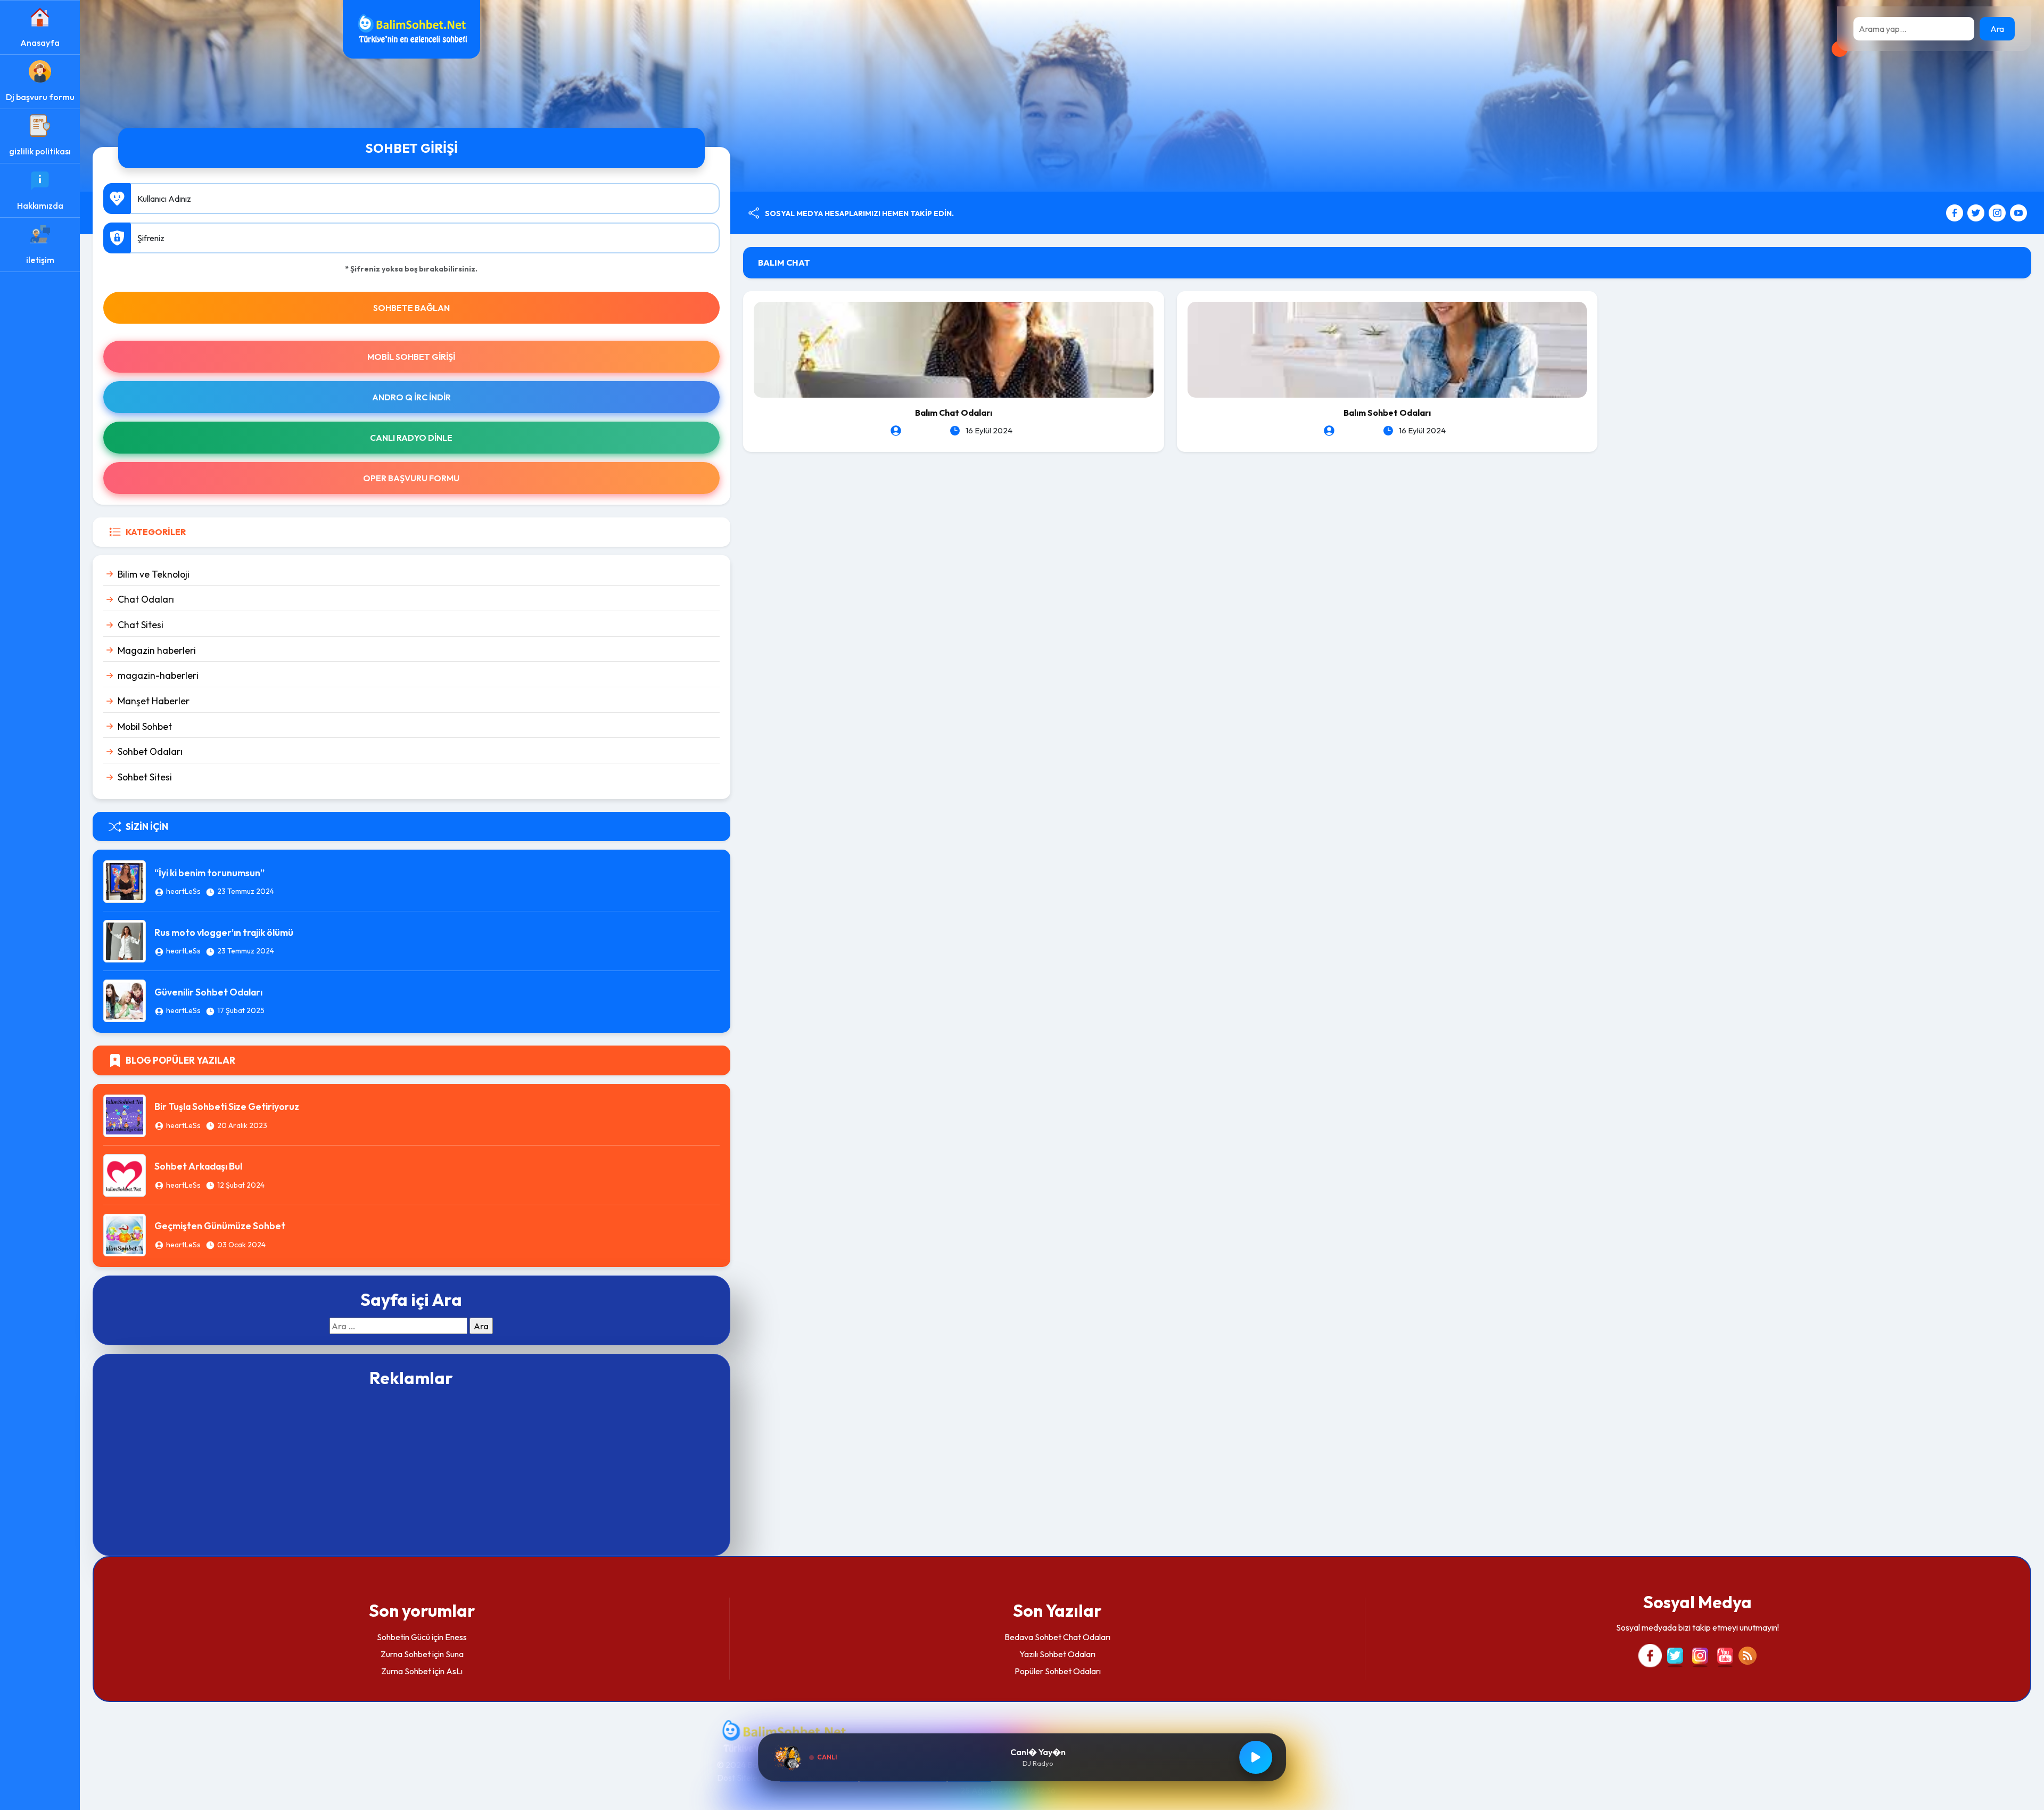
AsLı (454, 1671)
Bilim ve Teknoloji (154, 574)
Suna (455, 1654)
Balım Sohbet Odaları (1387, 413)
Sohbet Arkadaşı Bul (198, 1166)
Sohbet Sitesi (145, 777)
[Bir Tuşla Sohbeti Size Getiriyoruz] (125, 1114)
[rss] (1748, 1655)
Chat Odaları (146, 599)
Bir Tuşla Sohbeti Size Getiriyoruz (227, 1106)
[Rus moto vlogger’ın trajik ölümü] (125, 940)
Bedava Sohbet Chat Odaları (1057, 1637)
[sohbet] (411, 28)
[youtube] (2018, 212)
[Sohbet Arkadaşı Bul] (125, 1174)
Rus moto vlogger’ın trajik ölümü (224, 932)
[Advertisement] (411, 1470)
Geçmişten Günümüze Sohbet (220, 1226)
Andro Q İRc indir (411, 397)
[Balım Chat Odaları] (954, 349)
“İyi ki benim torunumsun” (209, 873)
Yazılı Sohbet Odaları (1057, 1654)
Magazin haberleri (157, 650)
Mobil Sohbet (145, 726)
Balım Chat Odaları (954, 413)
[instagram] (1998, 212)
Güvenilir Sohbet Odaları (208, 992)
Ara (1997, 29)
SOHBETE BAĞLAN (411, 308)
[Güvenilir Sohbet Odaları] (125, 1000)
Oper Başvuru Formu (411, 478)
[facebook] (1956, 212)
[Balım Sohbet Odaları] (1387, 349)
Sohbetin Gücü (403, 1637)
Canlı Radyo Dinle (411, 438)
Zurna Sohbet (406, 1654)
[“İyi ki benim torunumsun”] (125, 881)
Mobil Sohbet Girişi (411, 357)
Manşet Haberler (154, 701)
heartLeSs (183, 891)
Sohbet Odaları (150, 751)
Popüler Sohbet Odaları (1058, 1671)
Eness (456, 1637)
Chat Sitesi (141, 625)
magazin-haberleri (158, 675)
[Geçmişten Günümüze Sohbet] (125, 1233)
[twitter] (1977, 212)
